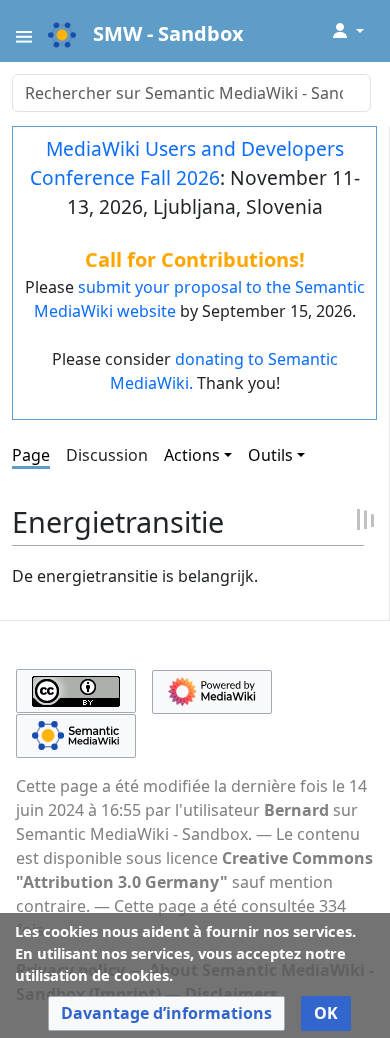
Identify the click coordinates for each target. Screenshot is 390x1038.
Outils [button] (270, 455)
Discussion (107, 455)
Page (31, 455)
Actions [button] (192, 455)
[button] (166, 1013)
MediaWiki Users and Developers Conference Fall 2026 (187, 163)
